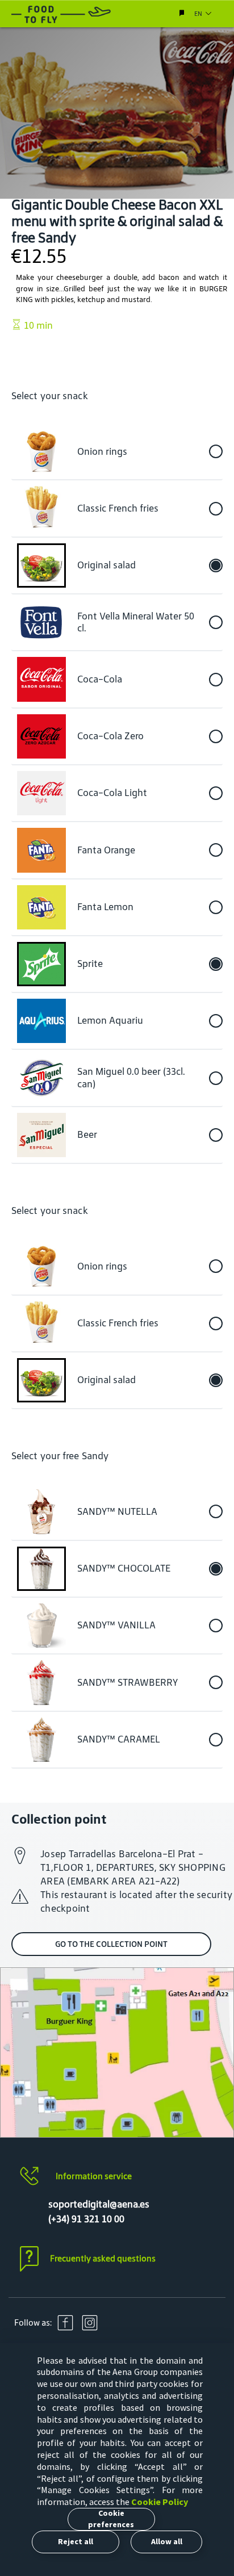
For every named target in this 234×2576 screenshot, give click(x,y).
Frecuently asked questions (103, 2258)
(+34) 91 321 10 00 (86, 2219)
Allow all (167, 2541)
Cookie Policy (160, 2502)
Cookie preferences (111, 2519)
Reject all (76, 2541)
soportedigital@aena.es (99, 2204)
